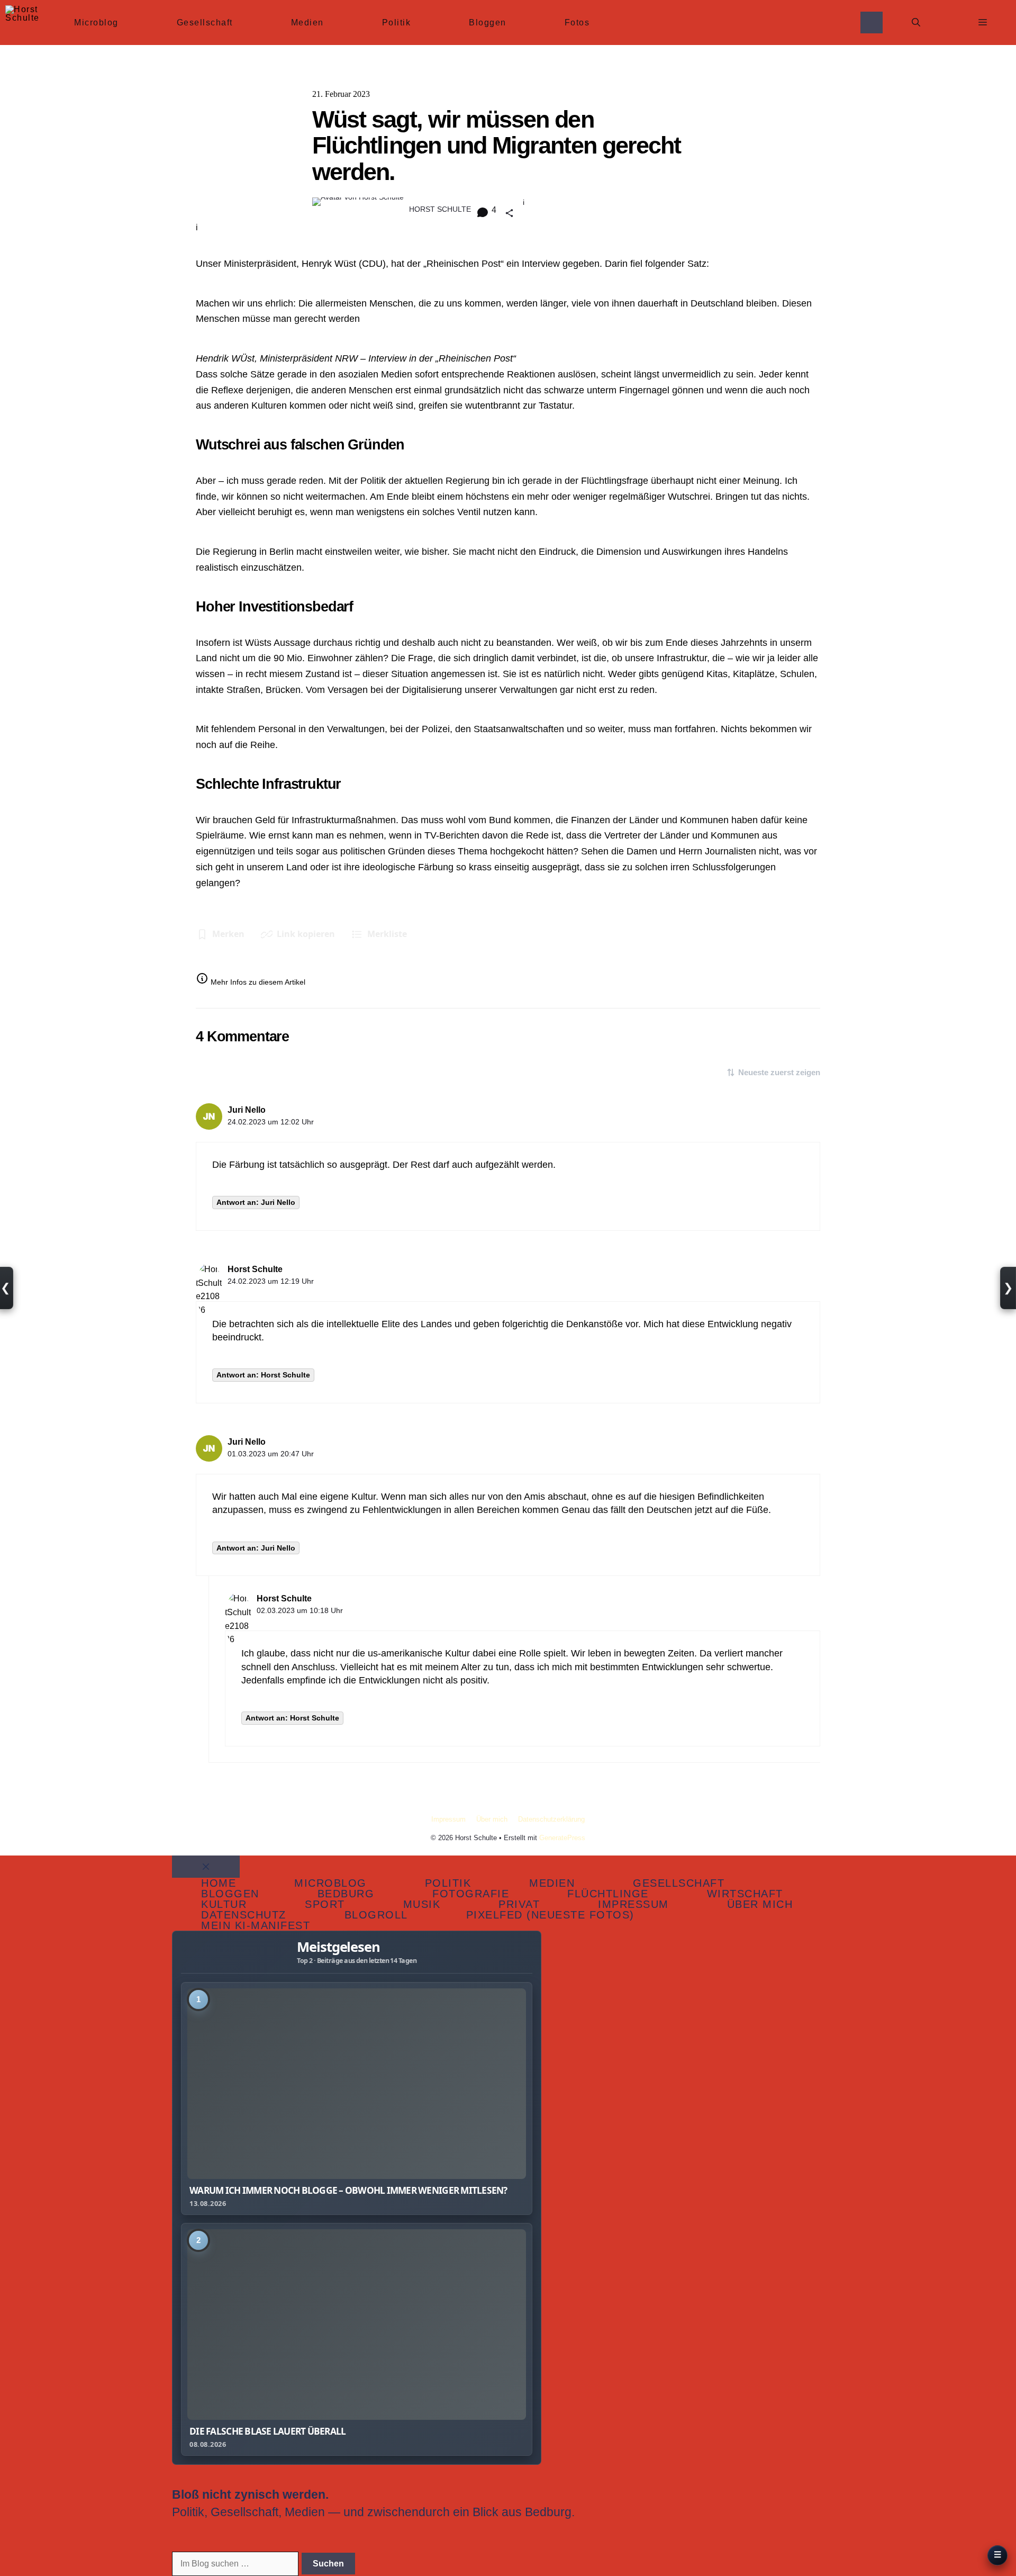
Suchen (328, 2564)
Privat (519, 1904)
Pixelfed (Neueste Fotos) (550, 1915)
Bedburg (346, 1894)
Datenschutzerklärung (551, 1819)
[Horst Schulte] (22, 22)
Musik (422, 1904)
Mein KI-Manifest (256, 1925)
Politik (397, 22)
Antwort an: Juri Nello (256, 1202)
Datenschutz (244, 1915)
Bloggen (488, 22)
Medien (307, 22)
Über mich (492, 1819)
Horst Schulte (255, 1269)
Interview (541, 264)
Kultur (224, 1904)
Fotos (577, 22)
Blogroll (376, 1915)
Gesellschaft (205, 22)
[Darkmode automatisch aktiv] (872, 22)
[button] (916, 22)
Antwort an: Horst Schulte (263, 1375)
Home (219, 1883)
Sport (325, 1904)
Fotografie (471, 1894)
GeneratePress (562, 1838)
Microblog (96, 22)
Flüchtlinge (608, 1894)
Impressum (448, 1819)
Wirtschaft (745, 1894)
